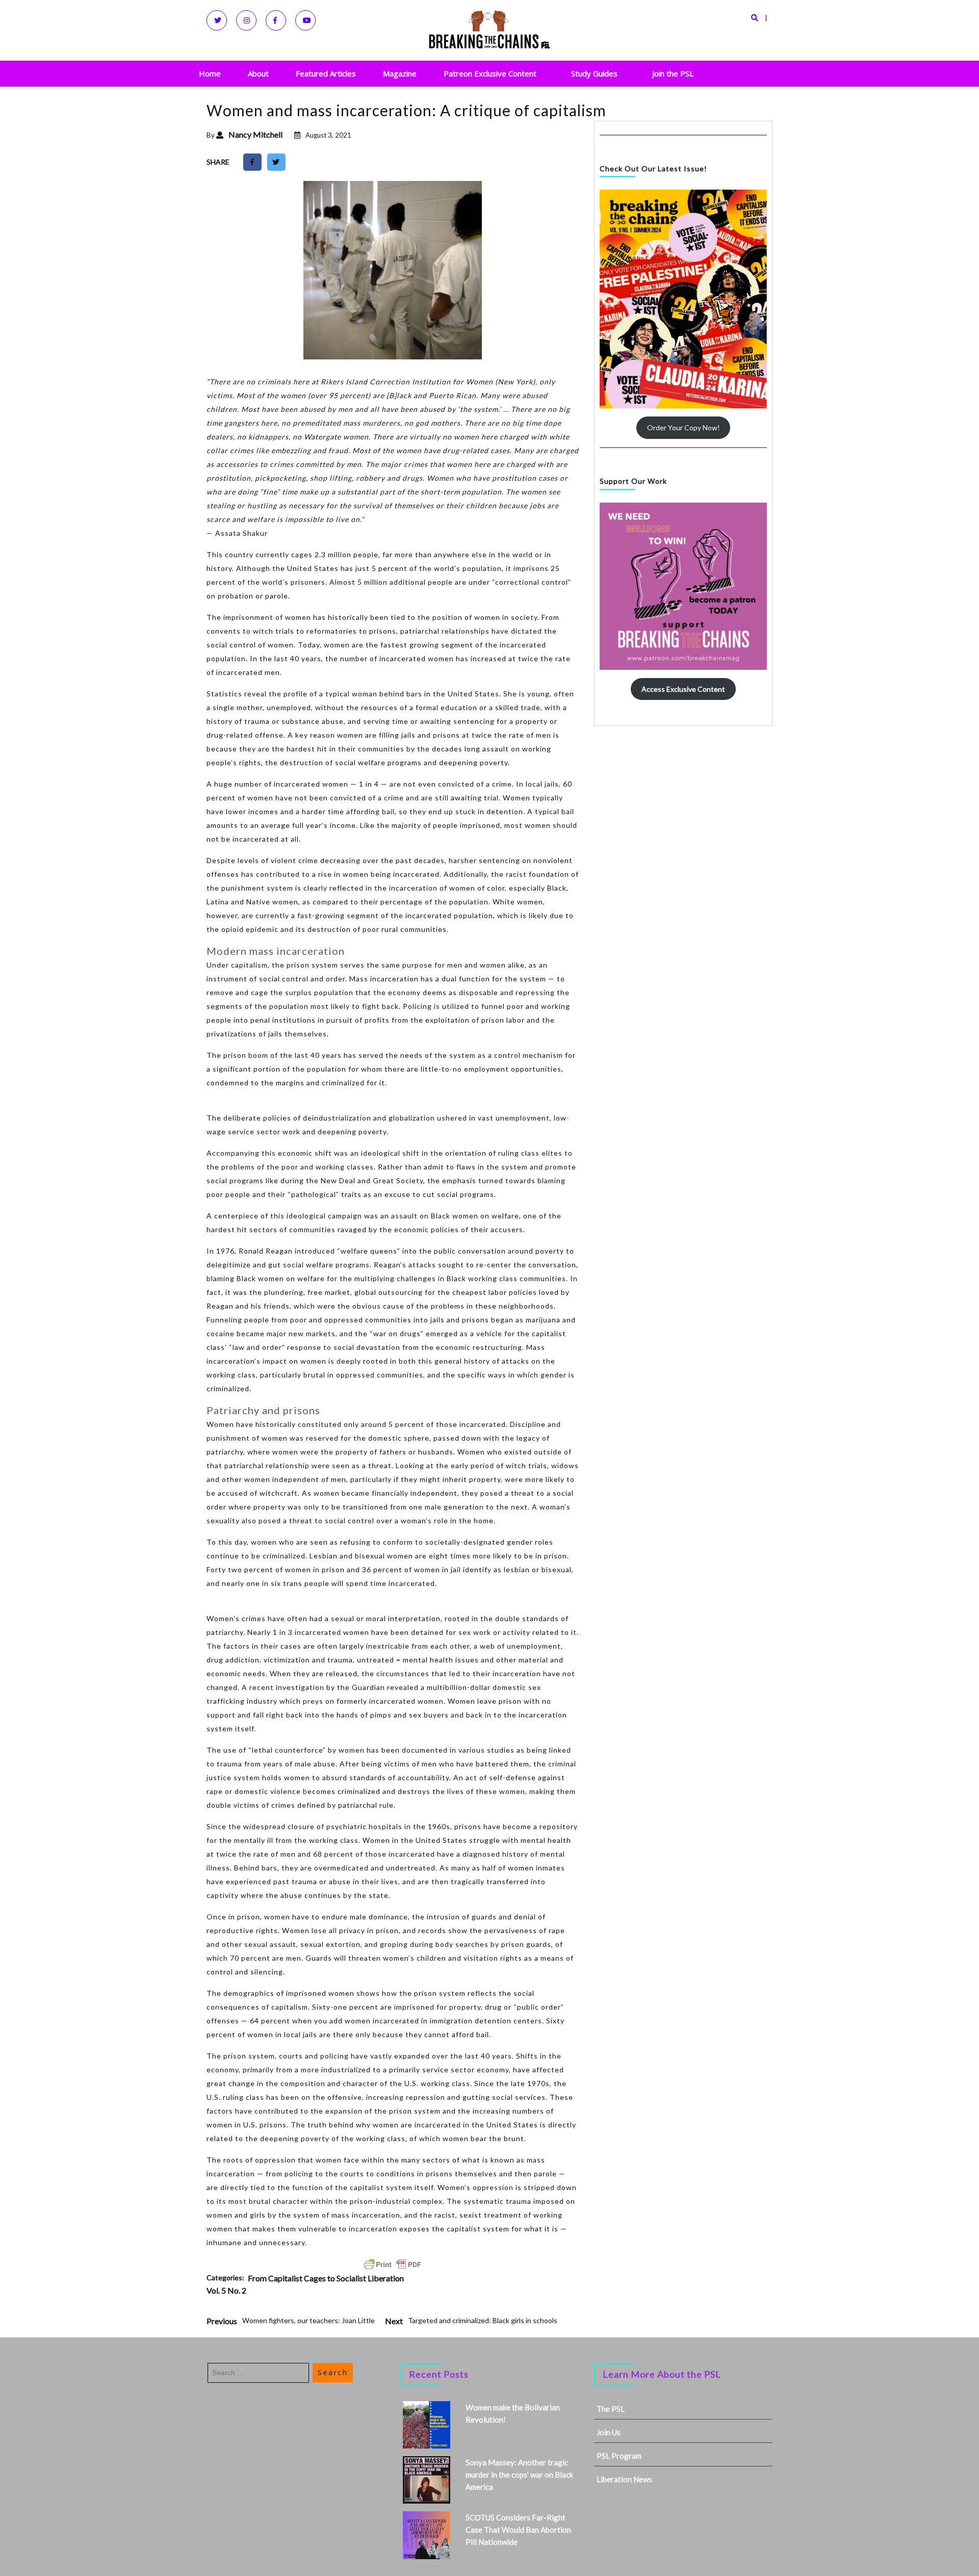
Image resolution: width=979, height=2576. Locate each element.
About (258, 73)
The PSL (611, 2409)
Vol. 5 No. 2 (226, 2290)
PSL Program (619, 2456)
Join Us (609, 2432)
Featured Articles (326, 73)
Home (210, 73)
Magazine (400, 73)
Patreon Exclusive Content (490, 73)
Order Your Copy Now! (684, 427)
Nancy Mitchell (255, 134)
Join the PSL (673, 73)
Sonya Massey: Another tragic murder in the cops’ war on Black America (519, 2475)
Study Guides (594, 73)
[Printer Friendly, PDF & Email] (393, 2265)
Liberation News (624, 2479)
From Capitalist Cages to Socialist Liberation (326, 2278)
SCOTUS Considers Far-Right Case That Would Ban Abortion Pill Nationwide (518, 2530)
